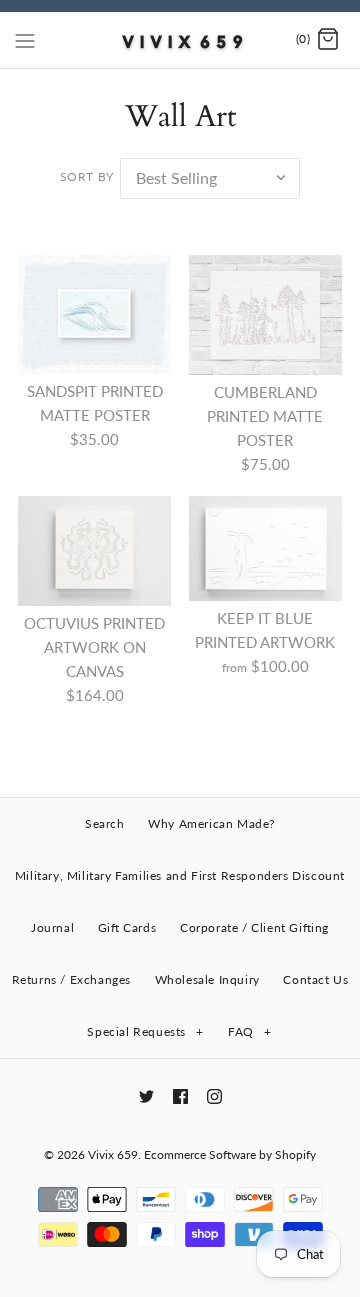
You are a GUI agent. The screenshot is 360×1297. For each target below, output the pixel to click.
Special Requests (145, 1031)
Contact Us (315, 979)
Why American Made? (211, 823)
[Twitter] (146, 1096)
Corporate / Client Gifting (254, 927)
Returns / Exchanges (71, 979)
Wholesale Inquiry (207, 979)
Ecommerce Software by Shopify (230, 1154)
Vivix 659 (113, 1154)
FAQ (249, 1031)
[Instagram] (214, 1096)
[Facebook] (180, 1096)
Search (105, 823)
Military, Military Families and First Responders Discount (180, 875)
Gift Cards (127, 927)
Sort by (87, 176)
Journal (52, 927)
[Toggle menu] (25, 39)
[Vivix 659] (180, 40)
